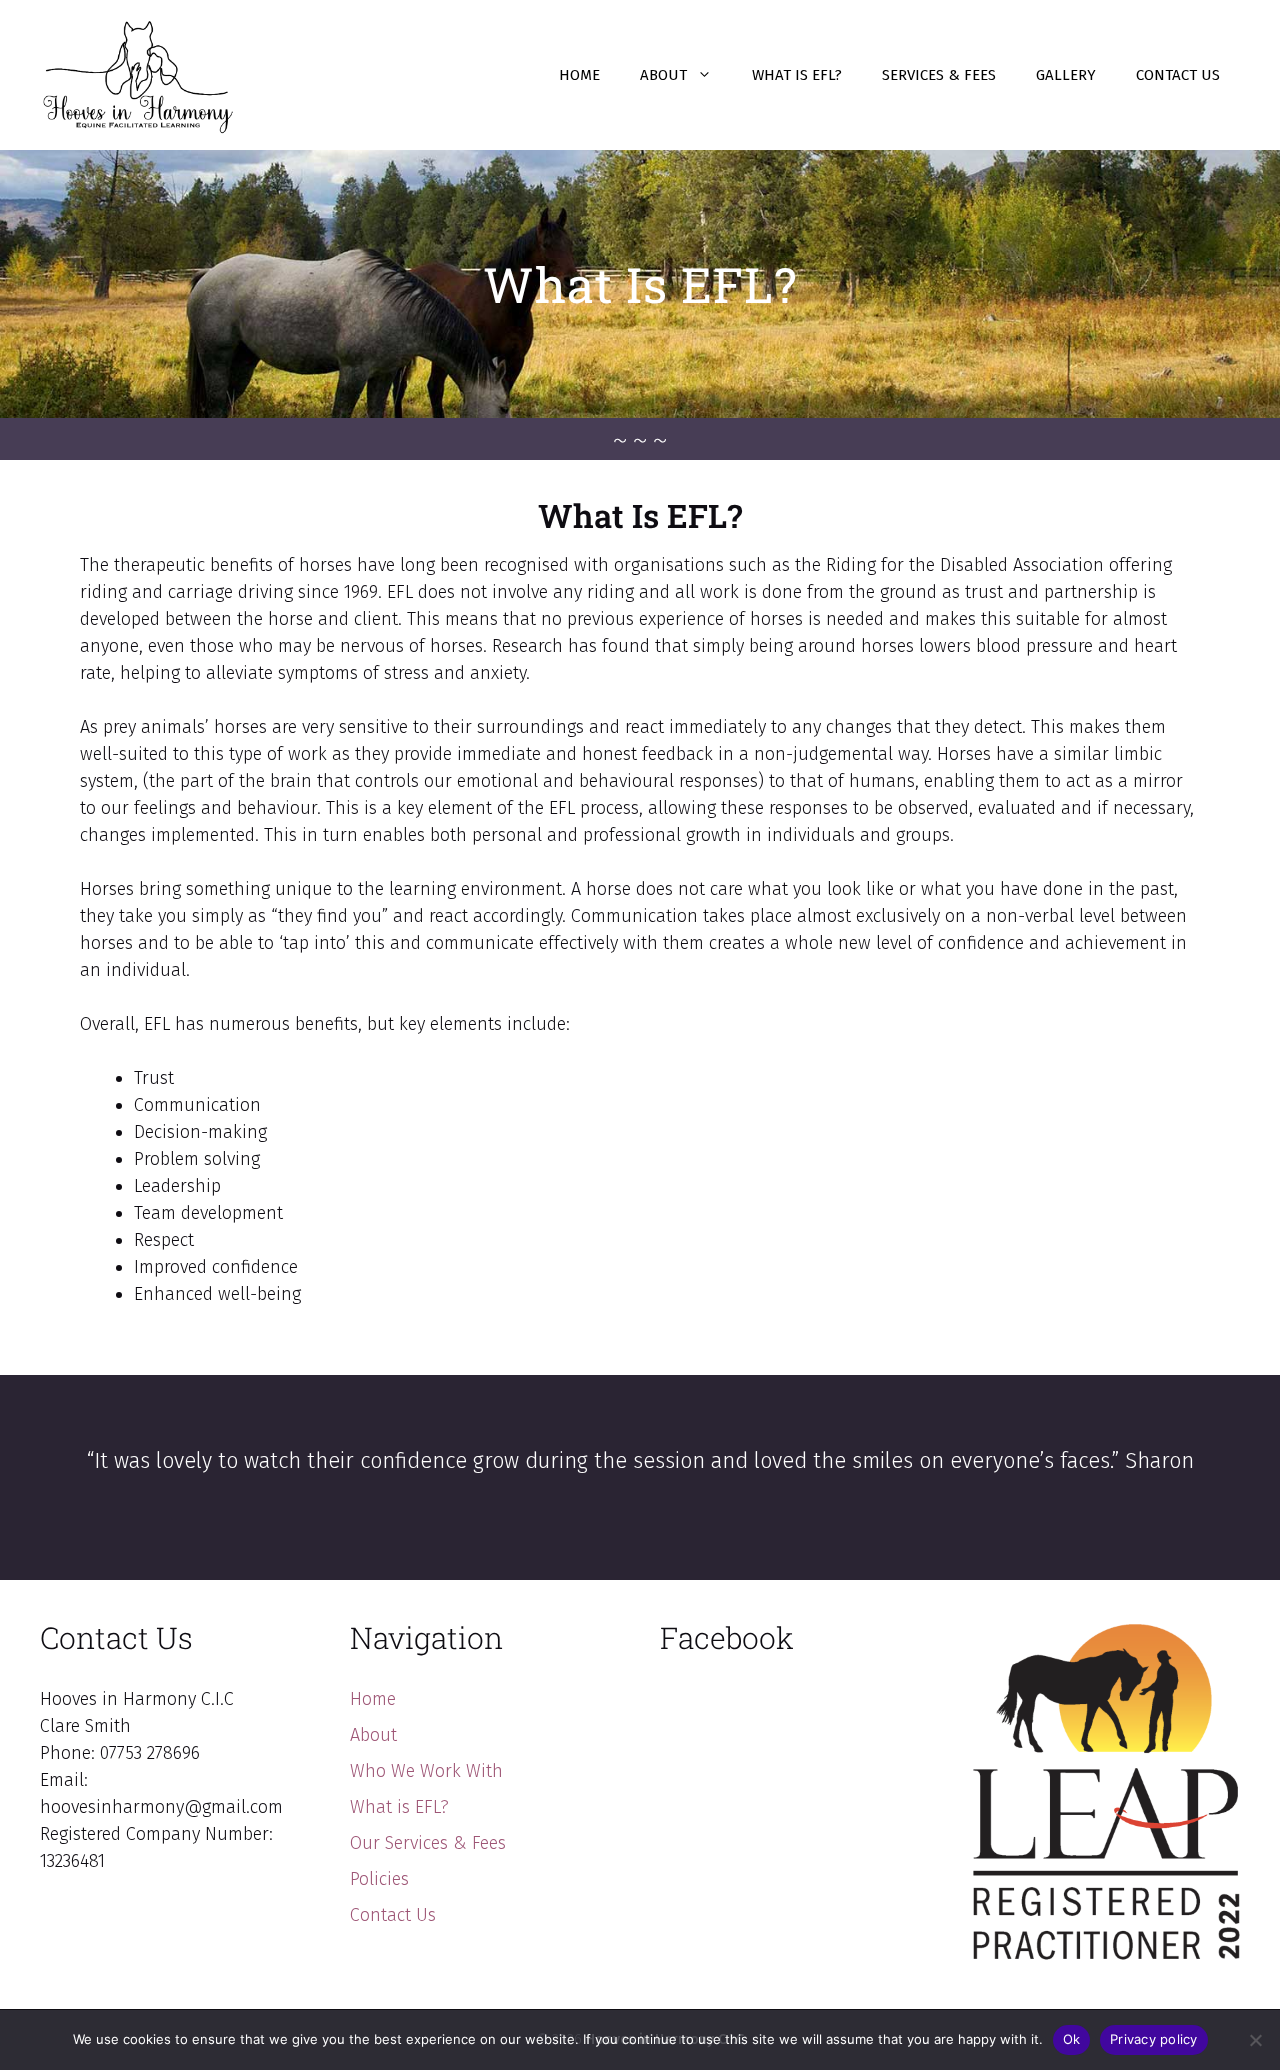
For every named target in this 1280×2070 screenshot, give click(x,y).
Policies (379, 1879)
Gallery (1066, 75)
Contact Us (1178, 75)
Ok (1072, 2039)
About (663, 75)
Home (579, 75)
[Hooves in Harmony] (138, 75)
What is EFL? (797, 75)
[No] (1255, 2040)
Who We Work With (426, 1771)
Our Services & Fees (428, 1843)
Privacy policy (1154, 2039)
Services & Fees (939, 75)
